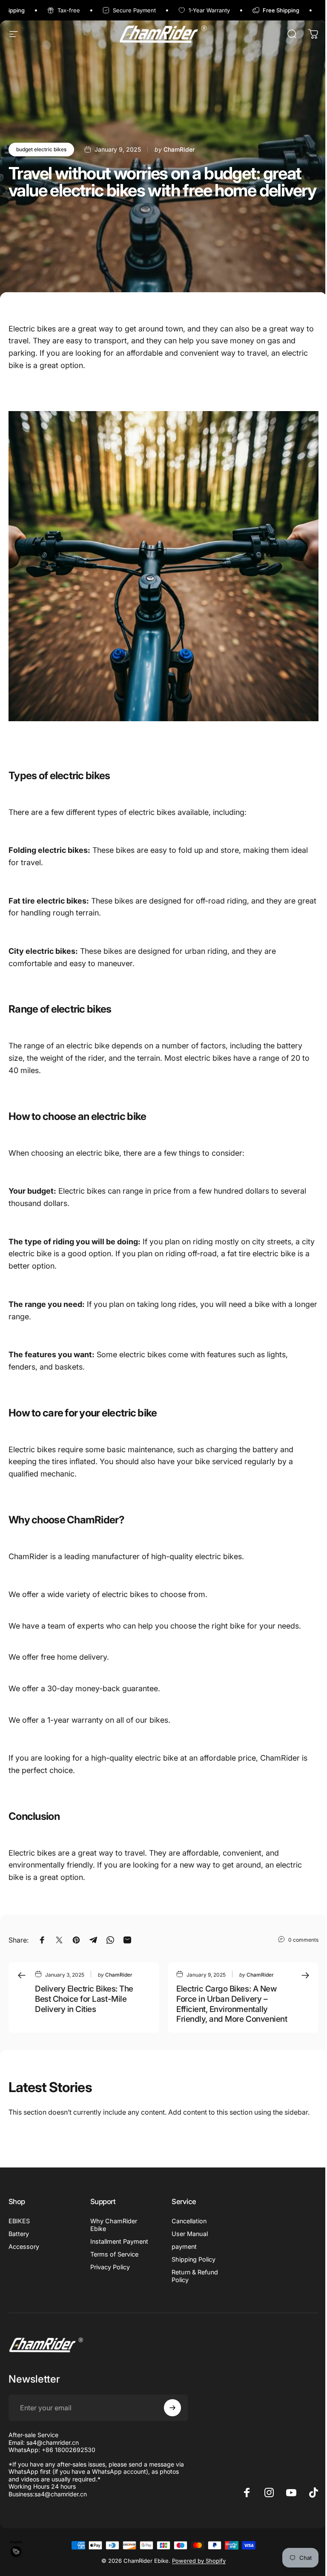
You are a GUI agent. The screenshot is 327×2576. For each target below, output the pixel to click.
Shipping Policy (194, 2259)
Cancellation (189, 2221)
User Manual (190, 2234)
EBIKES (19, 2221)
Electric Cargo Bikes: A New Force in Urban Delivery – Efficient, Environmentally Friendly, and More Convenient (232, 2004)
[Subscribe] (172, 2408)
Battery (19, 2234)
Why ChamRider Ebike (114, 2225)
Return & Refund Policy (195, 2276)
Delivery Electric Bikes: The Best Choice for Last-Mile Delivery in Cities (84, 1999)
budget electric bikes (41, 149)
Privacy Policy (110, 2267)
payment (184, 2246)
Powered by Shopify (199, 2561)
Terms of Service (114, 2254)
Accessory (24, 2246)
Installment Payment (119, 2241)
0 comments (303, 1940)
